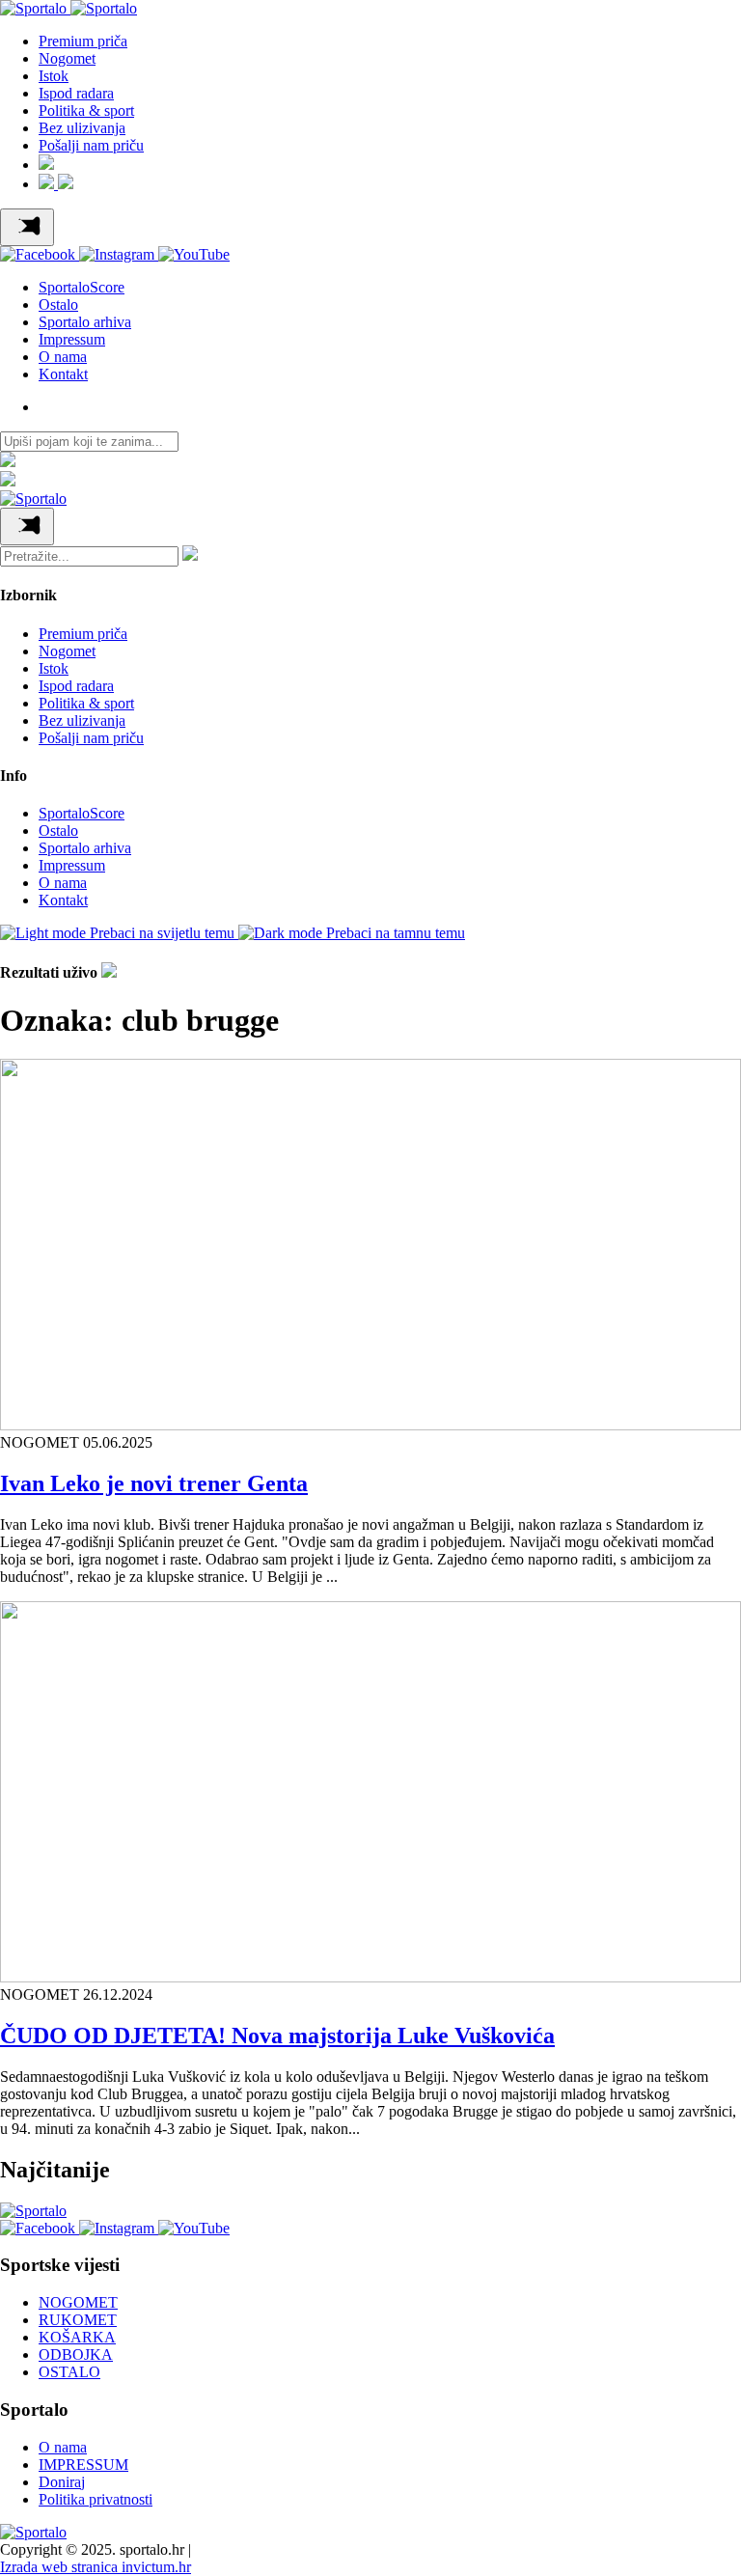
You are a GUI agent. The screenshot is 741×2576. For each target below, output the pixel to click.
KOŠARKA (77, 2337)
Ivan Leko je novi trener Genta (154, 1483)
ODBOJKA (76, 2354)
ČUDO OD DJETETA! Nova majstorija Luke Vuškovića (277, 2036)
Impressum (72, 339)
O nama (63, 357)
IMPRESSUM (83, 2465)
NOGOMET (78, 2302)
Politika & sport (86, 111)
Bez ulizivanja (82, 128)
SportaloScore (82, 287)
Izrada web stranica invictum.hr (96, 2567)
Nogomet (67, 58)
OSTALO (69, 2372)
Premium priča (83, 41)
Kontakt (63, 374)
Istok (54, 76)
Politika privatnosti (96, 2499)
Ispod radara (76, 93)
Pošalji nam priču (91, 145)
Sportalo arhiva (85, 322)
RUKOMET (78, 2320)
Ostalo (58, 305)
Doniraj (62, 2482)
